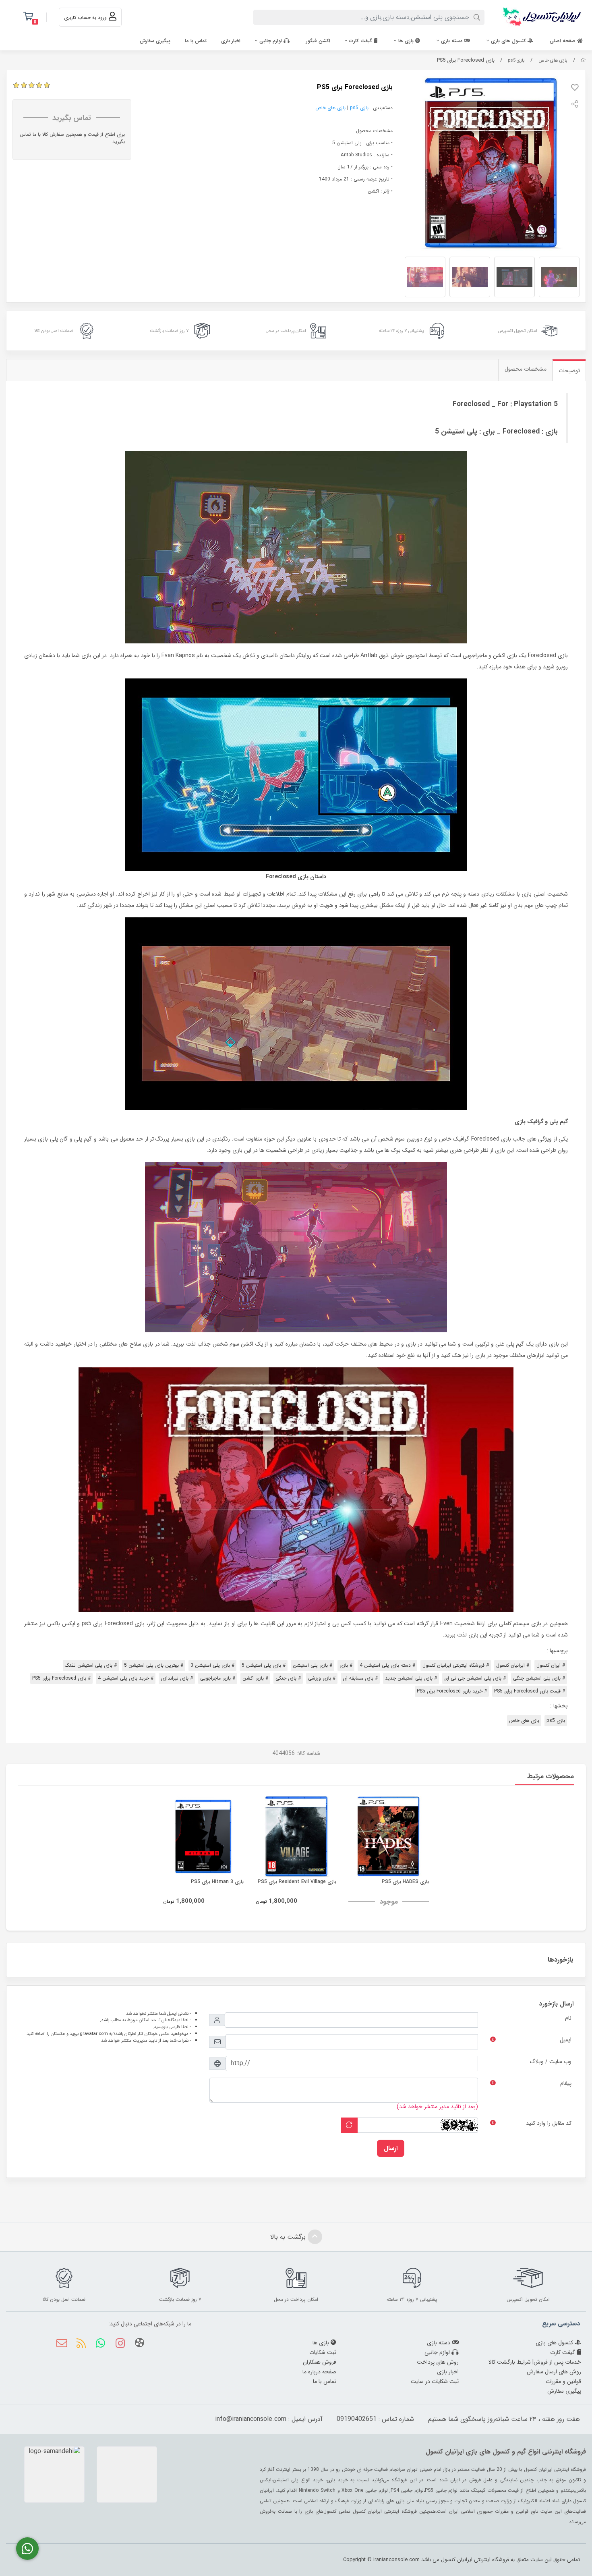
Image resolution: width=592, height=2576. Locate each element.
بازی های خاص (553, 60)
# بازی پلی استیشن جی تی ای (475, 1678)
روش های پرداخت (438, 2362)
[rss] (81, 2344)
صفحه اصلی (563, 41)
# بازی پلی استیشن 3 (212, 1665)
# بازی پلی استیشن (313, 1665)
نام (568, 2018)
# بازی (346, 1665)
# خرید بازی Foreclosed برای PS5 (452, 1691)
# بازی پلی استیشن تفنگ (91, 1665)
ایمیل (566, 2040)
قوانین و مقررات (563, 2381)
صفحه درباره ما (319, 2372)
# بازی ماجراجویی (218, 1678)
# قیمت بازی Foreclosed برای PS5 (530, 1691)
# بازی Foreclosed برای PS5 (61, 1678)
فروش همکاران (320, 2362)
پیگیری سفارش (155, 41)
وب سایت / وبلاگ (551, 2062)
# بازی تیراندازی (177, 1678)
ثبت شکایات (323, 2352)
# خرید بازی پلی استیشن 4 (126, 1678)
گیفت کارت (361, 41)
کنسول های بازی (509, 41)
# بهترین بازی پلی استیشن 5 (154, 1665)
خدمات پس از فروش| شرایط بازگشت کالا (535, 2362)
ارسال (391, 2148)
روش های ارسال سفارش (554, 2372)
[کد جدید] (349, 2125)
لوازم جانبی (271, 41)
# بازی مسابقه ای (360, 1678)
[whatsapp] (100, 2344)
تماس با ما (196, 41)
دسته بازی (452, 41)
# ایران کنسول (551, 1665)
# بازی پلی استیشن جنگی (539, 1678)
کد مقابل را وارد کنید (549, 2123)
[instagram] (120, 2344)
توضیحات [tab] (569, 371)
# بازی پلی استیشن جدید (411, 1678)
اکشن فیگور (318, 41)
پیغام (566, 2083)
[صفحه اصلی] (583, 60)
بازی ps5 (516, 60)
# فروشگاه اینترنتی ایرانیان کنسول (456, 1665)
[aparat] (140, 2344)
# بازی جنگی (288, 1678)
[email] (62, 2344)
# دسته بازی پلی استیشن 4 (387, 1665)
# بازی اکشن (255, 1678)
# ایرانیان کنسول (513, 1665)
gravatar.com (94, 2034)
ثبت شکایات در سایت (435, 2381)
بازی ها (407, 41)
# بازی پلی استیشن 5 (264, 1665)
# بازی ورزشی (322, 1678)
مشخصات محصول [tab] (526, 369)
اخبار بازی (231, 41)
